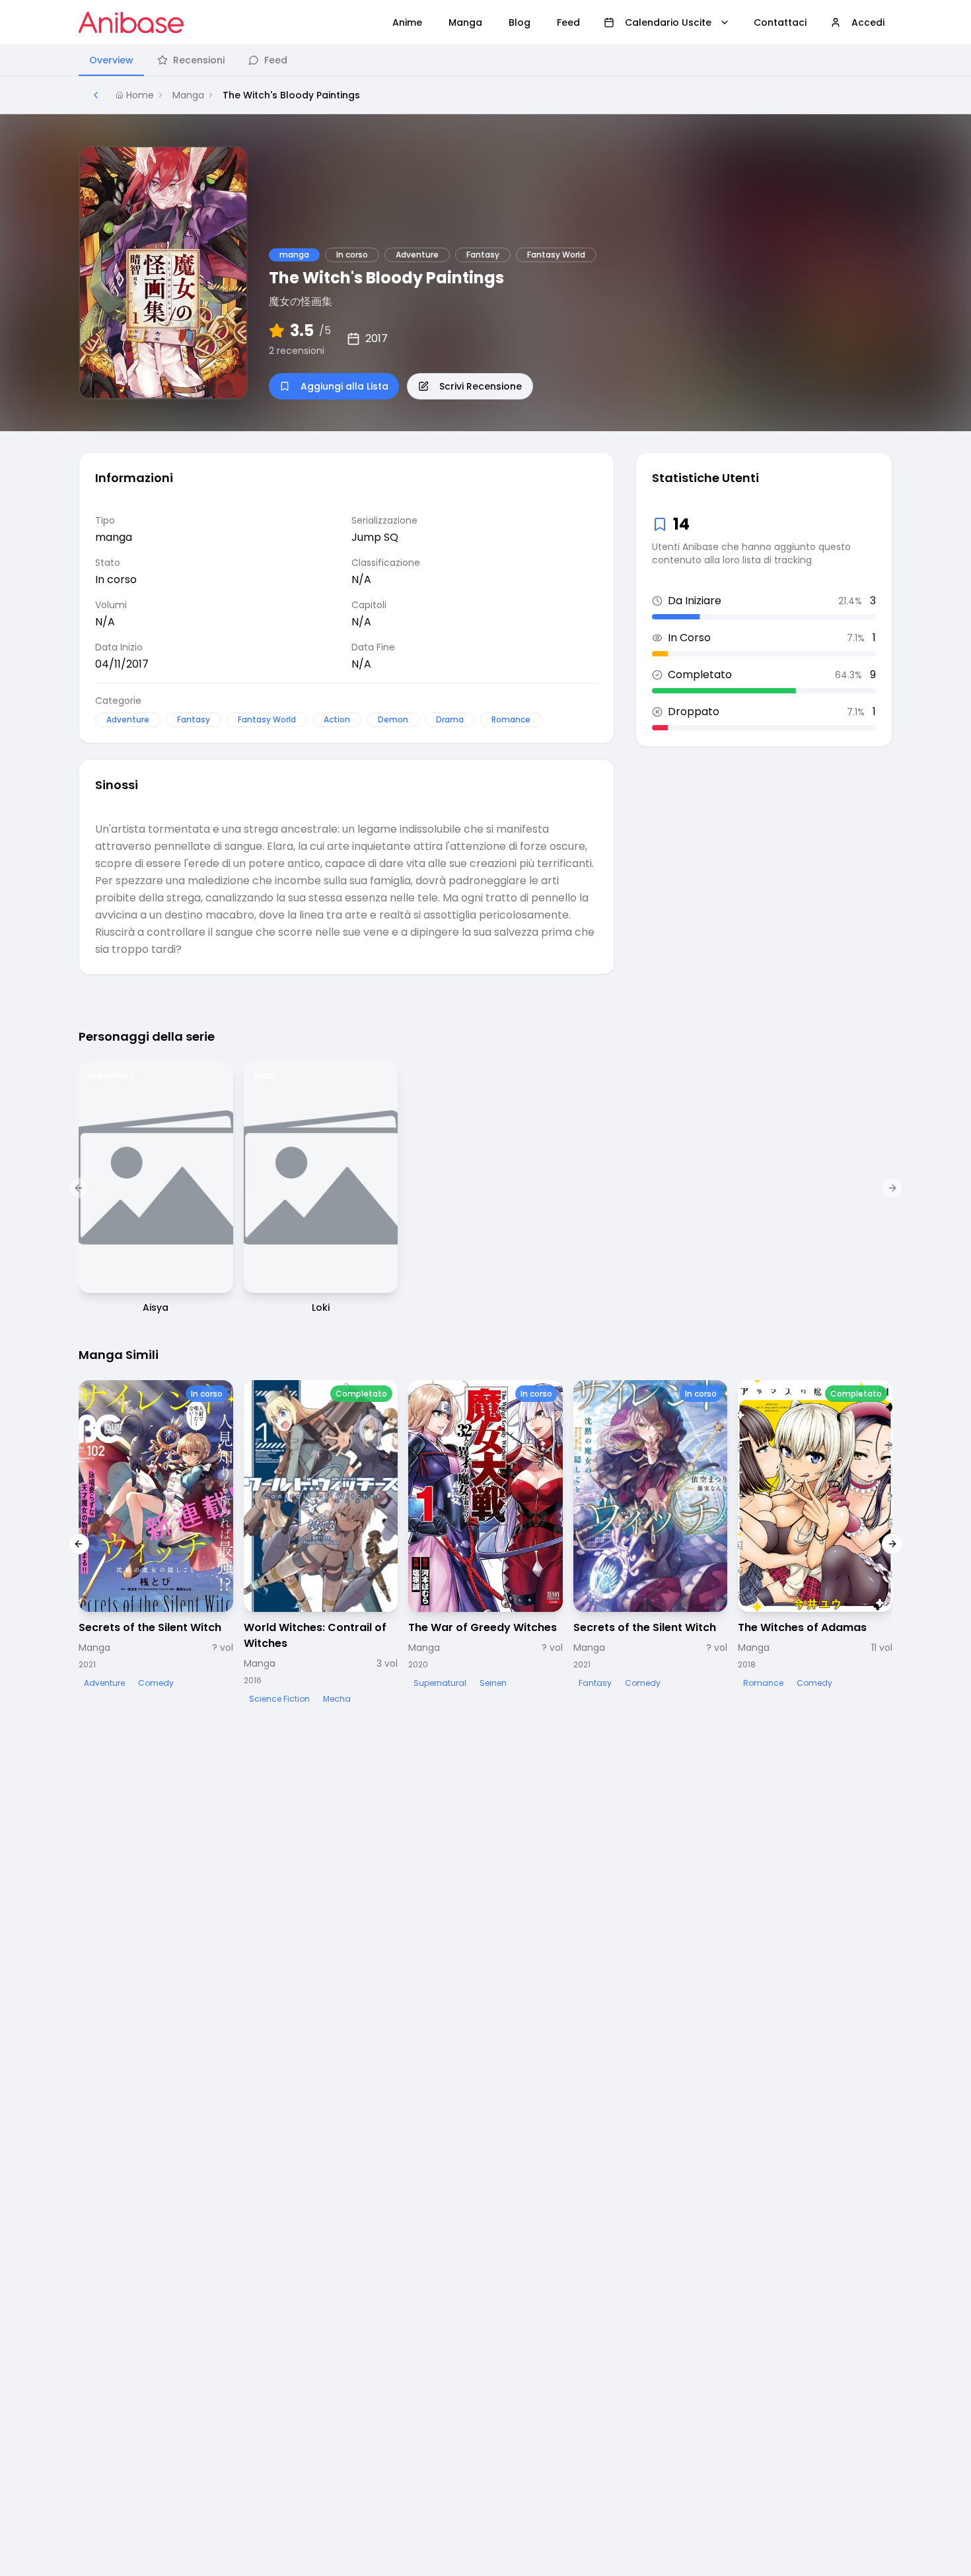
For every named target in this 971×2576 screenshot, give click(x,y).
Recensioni (199, 60)
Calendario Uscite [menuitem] (668, 22)
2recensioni (297, 351)
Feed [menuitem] (568, 22)
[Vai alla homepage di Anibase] (131, 22)
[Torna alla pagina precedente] (96, 95)
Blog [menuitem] (520, 22)
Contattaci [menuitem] (780, 22)
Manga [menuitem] (465, 22)
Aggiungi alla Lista (344, 386)
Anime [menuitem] (407, 22)
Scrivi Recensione (481, 386)
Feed (276, 60)
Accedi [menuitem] (868, 22)
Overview (111, 60)
